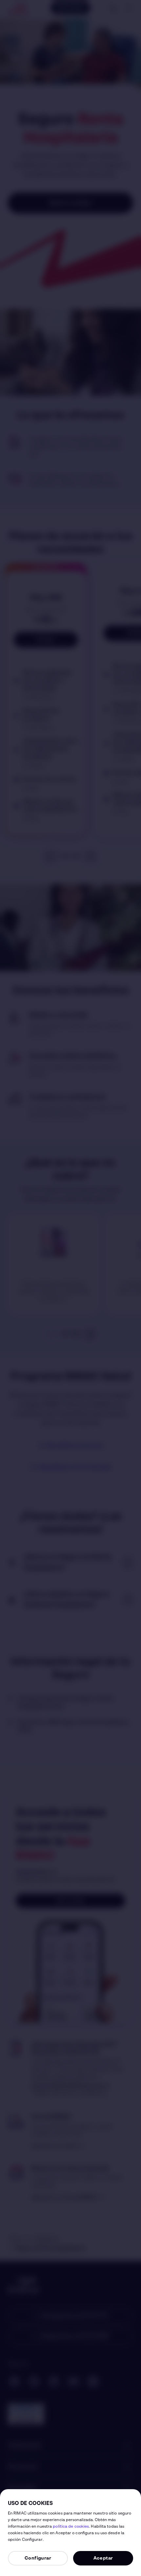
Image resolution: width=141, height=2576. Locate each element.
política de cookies (71, 2527)
